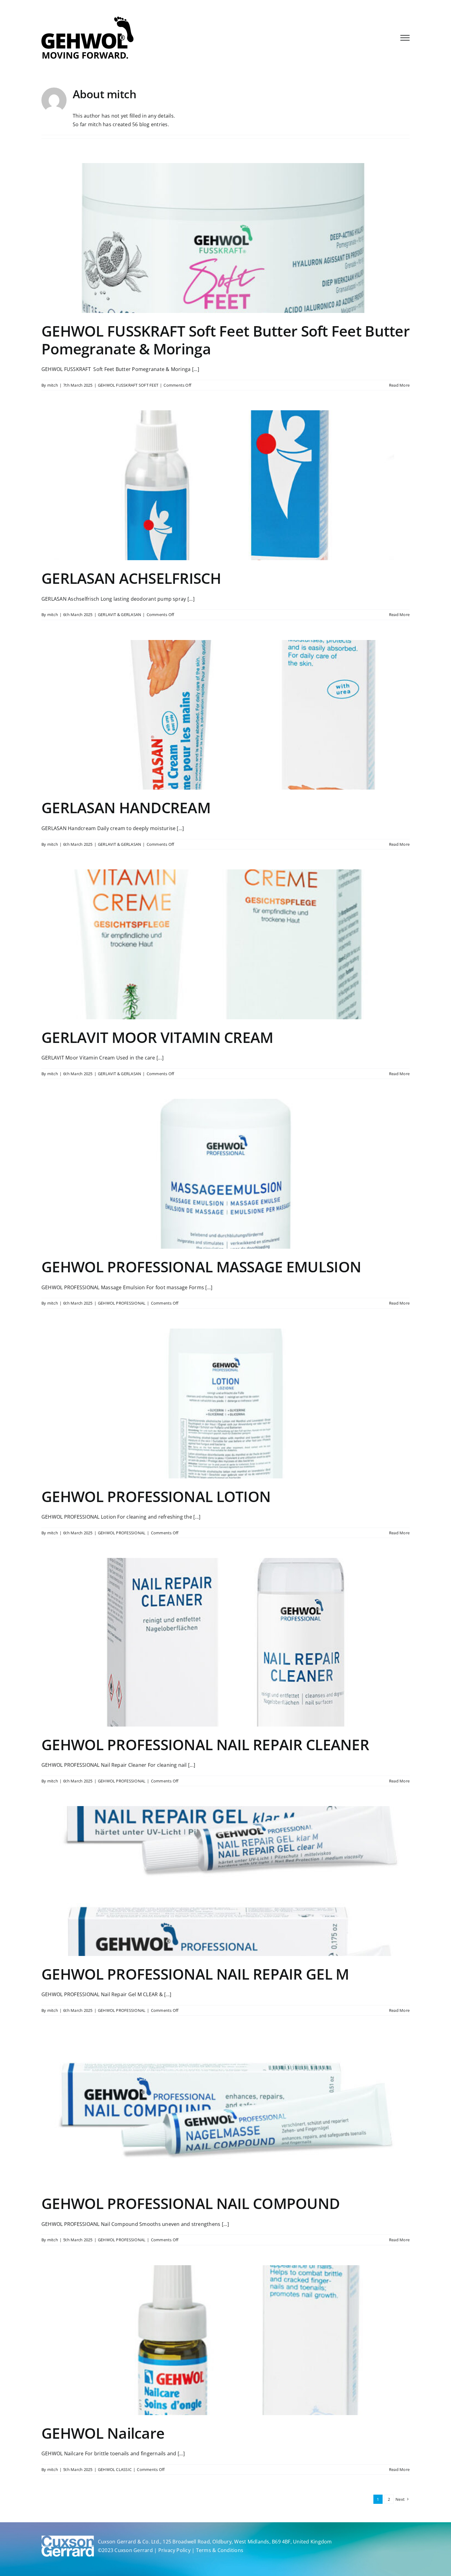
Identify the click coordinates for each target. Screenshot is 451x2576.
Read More (399, 385)
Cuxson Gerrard (133, 2550)
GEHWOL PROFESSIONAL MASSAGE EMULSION (201, 1267)
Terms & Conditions (220, 2550)
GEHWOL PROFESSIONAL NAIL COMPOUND (191, 2203)
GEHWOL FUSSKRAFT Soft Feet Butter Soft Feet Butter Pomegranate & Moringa (225, 340)
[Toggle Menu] (405, 38)
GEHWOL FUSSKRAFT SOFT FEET (128, 385)
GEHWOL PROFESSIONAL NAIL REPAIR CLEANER (205, 1745)
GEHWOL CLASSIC (115, 2469)
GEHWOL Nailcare (103, 2433)
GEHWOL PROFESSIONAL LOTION (156, 1496)
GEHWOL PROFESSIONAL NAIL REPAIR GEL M (195, 1974)
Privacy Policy (174, 2550)
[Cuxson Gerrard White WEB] (68, 2538)
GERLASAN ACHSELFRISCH (131, 578)
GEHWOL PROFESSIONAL (122, 1303)
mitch (53, 385)
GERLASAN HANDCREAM (126, 808)
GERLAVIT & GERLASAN (120, 615)
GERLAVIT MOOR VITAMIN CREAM (157, 1037)
